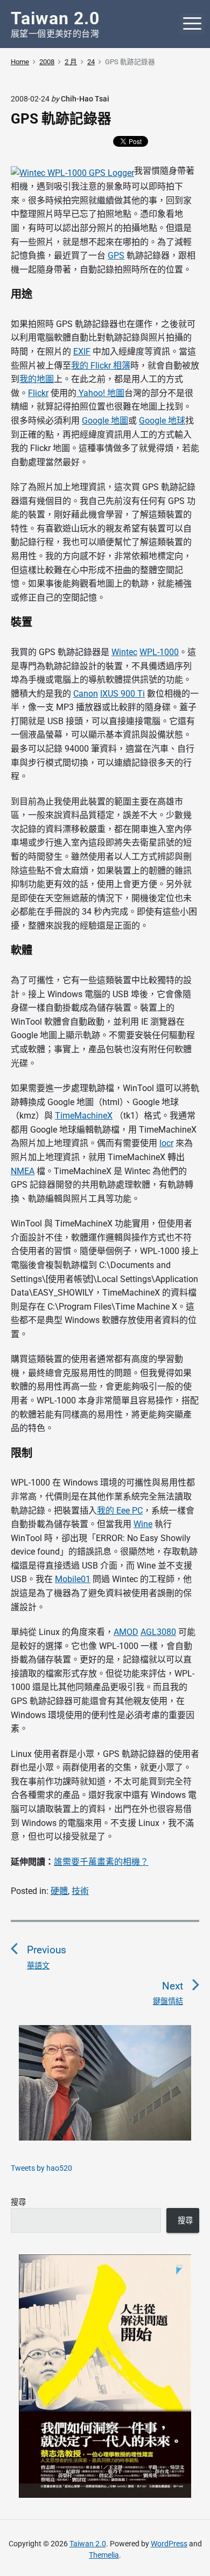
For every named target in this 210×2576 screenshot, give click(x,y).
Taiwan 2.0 (88, 2544)
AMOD (126, 1632)
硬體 (59, 1891)
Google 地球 (162, 421)
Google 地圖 (105, 421)
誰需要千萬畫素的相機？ (101, 1862)
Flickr (38, 393)
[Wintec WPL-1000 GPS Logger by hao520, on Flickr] (72, 171)
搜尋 (18, 2202)
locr (166, 1143)
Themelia (104, 2555)
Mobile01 (73, 1579)
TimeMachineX (84, 1116)
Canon (86, 694)
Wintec (124, 652)
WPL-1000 (159, 652)
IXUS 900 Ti (122, 694)
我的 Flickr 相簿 (101, 366)
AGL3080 (158, 1632)
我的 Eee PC (120, 1511)
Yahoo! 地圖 (100, 393)
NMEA (23, 1171)
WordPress (169, 2544)
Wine (143, 1524)
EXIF (82, 352)
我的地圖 (37, 379)
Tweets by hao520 (41, 2168)
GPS (116, 255)
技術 (80, 1891)
